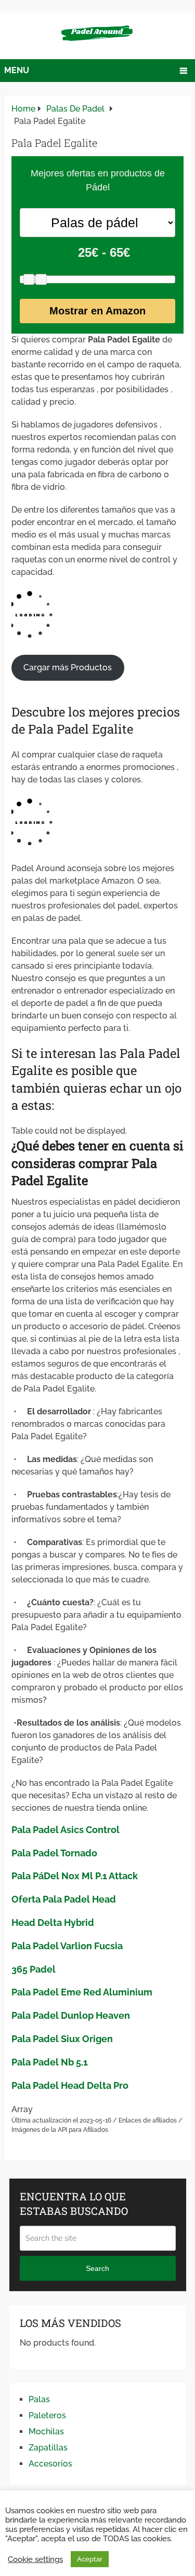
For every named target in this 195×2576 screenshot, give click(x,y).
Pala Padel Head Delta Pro (70, 2085)
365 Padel (34, 1969)
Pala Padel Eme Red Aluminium (82, 1992)
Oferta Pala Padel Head (64, 1899)
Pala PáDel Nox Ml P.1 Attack (75, 1876)
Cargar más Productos (68, 667)
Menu (17, 70)
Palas (39, 2399)
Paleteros (47, 2415)
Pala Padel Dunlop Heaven (71, 2015)
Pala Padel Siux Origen (62, 2039)
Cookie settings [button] (35, 2559)
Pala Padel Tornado (54, 1853)
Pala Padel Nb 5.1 (50, 2062)
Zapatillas (48, 2448)
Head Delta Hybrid (53, 1923)
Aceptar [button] (90, 2559)
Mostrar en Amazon (97, 311)
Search (97, 2268)
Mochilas (46, 2432)
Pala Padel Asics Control (66, 1830)
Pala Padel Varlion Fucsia (67, 1946)
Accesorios (50, 2464)
